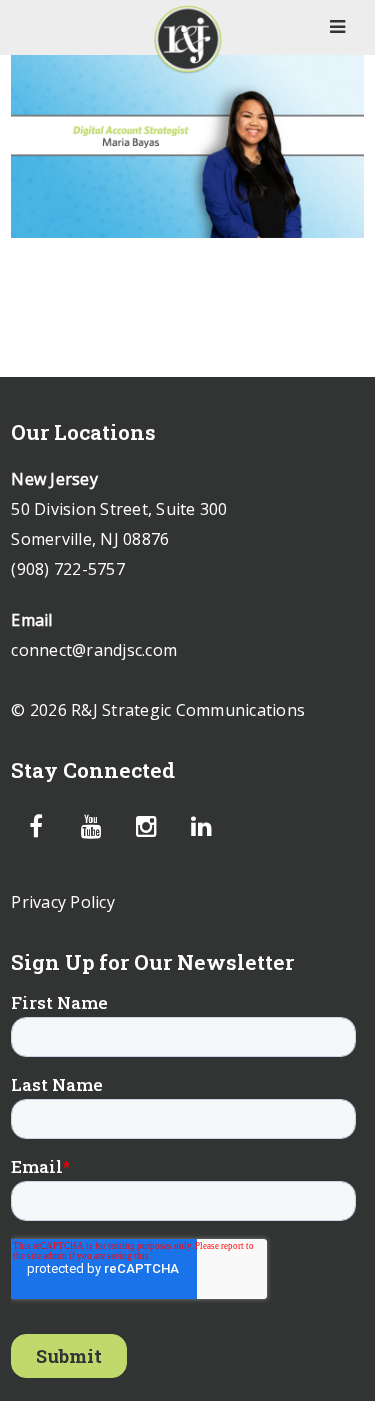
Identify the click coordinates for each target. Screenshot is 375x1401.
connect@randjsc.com (94, 650)
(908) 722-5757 (68, 569)
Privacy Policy (63, 902)
